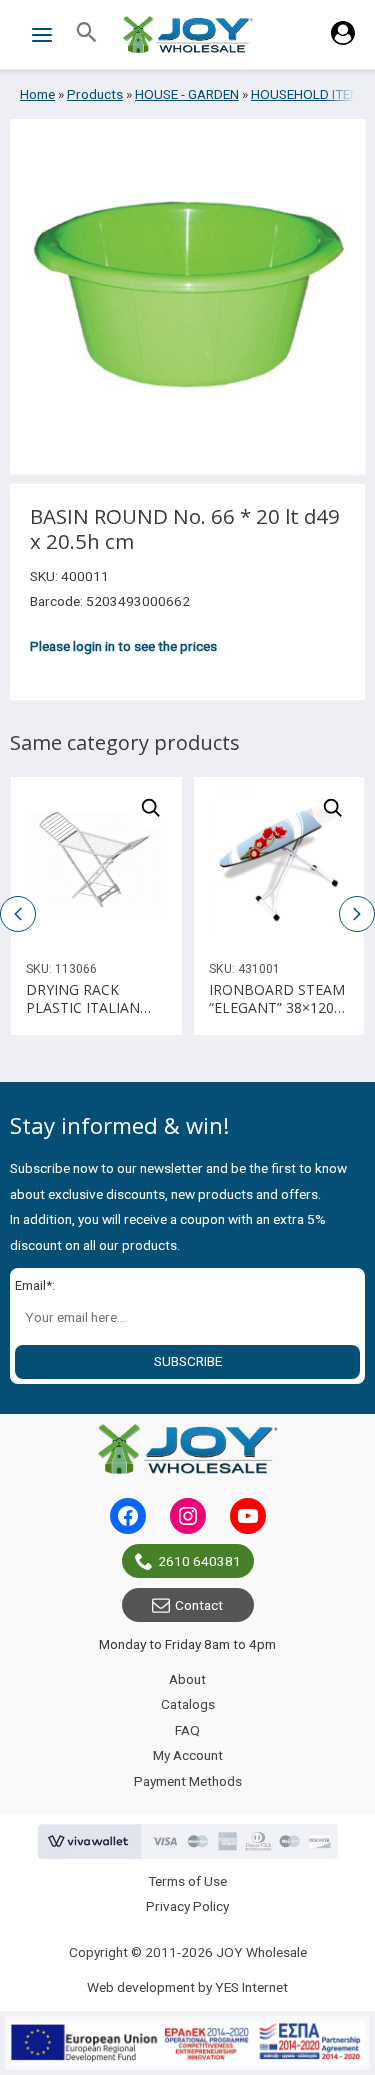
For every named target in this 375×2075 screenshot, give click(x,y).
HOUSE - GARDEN (187, 94)
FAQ (187, 1730)
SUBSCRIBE (188, 1361)
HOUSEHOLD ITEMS (310, 94)
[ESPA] (187, 2043)
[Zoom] (151, 808)
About (187, 1679)
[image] (96, 862)
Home (37, 94)
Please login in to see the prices (123, 646)
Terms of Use (187, 1881)
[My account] (343, 40)
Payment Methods (188, 1781)
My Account (188, 1755)
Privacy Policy (187, 1906)
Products (95, 94)
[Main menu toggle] (41, 34)
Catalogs (188, 1704)
